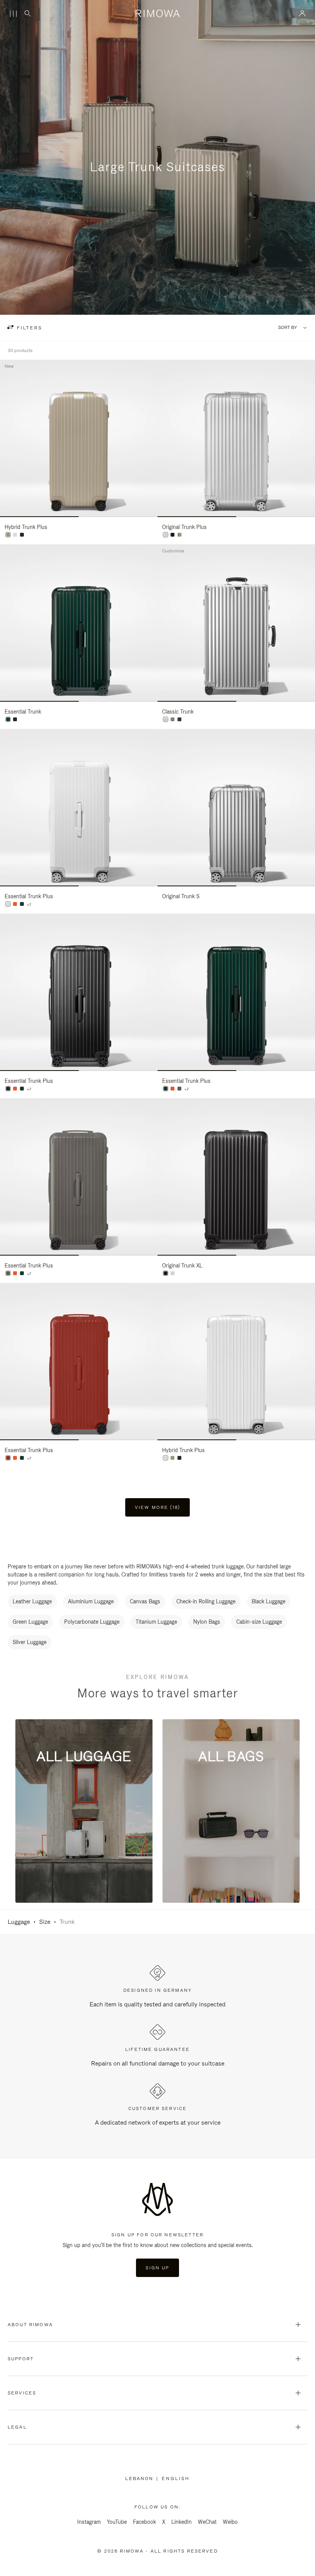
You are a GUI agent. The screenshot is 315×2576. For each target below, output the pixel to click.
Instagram (89, 2522)
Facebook (144, 2522)
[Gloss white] (15, 535)
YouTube (117, 2522)
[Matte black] (22, 535)
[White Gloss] (8, 904)
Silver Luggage (30, 1642)
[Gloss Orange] (15, 904)
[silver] (166, 535)
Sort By (288, 328)
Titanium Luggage (156, 1622)
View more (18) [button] (157, 1507)
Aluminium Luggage (91, 1601)
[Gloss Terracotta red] (8, 1458)
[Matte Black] (15, 719)
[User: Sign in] (303, 13)
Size (45, 1922)
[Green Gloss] (8, 719)
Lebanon (141, 2479)
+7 (29, 905)
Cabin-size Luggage (259, 1622)
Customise (173, 551)
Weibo (230, 2522)
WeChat (207, 2522)
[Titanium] (179, 535)
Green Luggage (30, 1622)
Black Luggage (269, 1601)
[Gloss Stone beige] (8, 535)
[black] (172, 535)
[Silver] (166, 719)
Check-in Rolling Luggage (206, 1601)
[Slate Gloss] (179, 1089)
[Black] (179, 719)
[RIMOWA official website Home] (157, 13)
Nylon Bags (207, 1622)
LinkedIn (182, 2522)
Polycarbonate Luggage (92, 1622)
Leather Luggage (32, 1601)
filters (28, 328)
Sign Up (157, 2268)
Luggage (19, 1922)
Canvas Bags (145, 1601)
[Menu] (13, 14)
